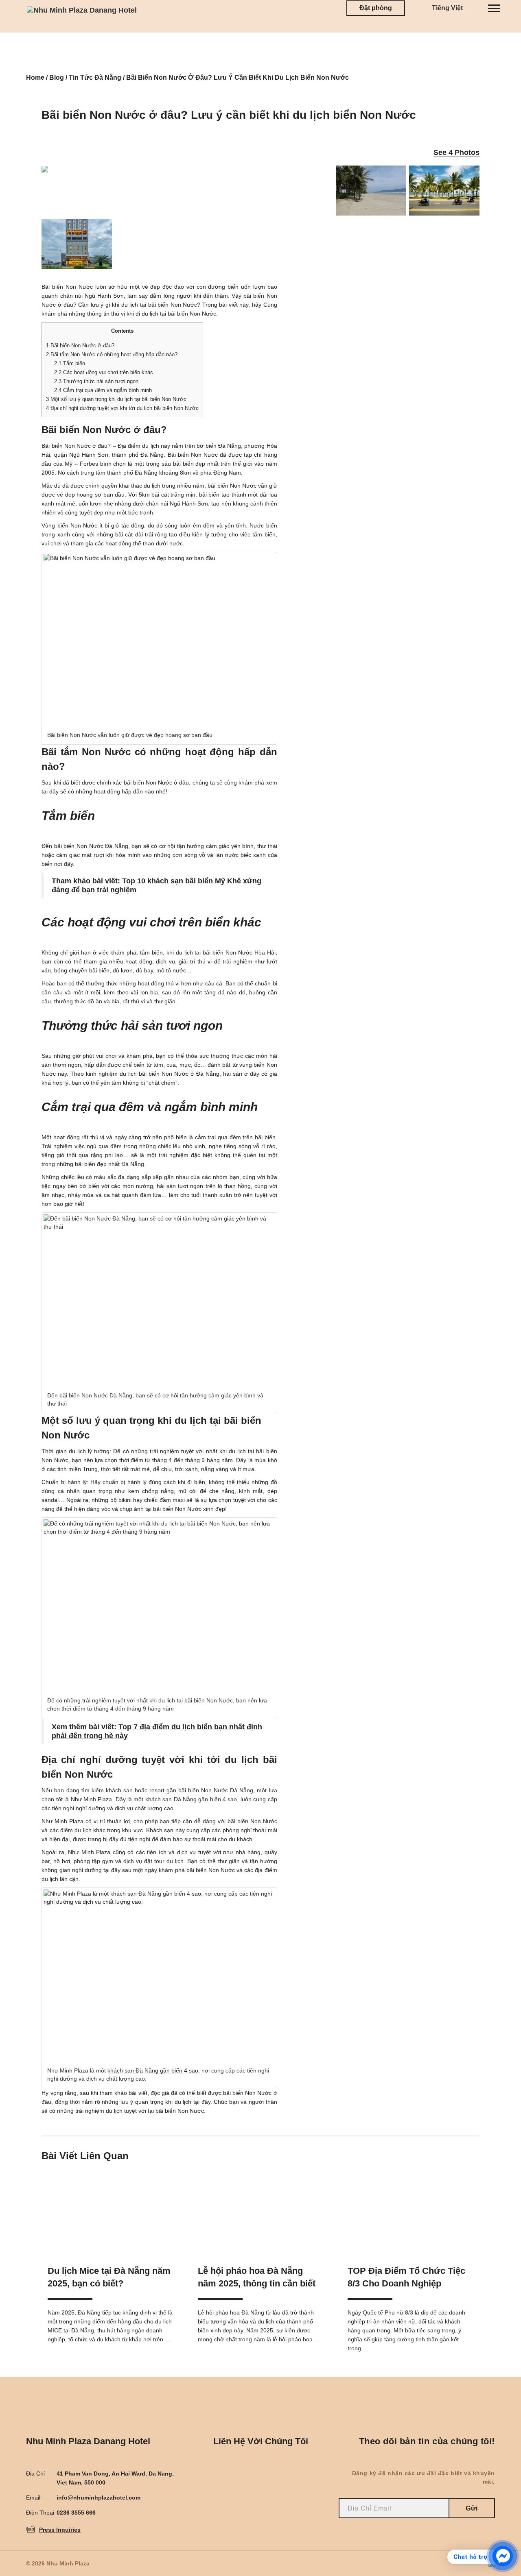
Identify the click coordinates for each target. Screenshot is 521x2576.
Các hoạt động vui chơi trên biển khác (104, 372)
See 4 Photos (456, 153)
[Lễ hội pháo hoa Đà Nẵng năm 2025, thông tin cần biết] (260, 2210)
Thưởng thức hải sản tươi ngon (96, 381)
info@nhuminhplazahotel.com (99, 2498)
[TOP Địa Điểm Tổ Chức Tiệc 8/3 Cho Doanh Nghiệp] (410, 2210)
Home (35, 77)
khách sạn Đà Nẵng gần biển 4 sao (153, 2070)
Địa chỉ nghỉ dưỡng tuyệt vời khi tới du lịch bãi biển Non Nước (122, 408)
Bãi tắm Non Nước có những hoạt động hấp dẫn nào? (112, 354)
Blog (57, 77)
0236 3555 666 (76, 2513)
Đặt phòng (376, 8)
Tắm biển (70, 363)
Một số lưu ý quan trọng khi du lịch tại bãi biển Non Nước (116, 399)
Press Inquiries (60, 2530)
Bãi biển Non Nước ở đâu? (80, 345)
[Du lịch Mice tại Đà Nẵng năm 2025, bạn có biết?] (110, 2210)
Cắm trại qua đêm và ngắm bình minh (103, 390)
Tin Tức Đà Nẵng (95, 77)
